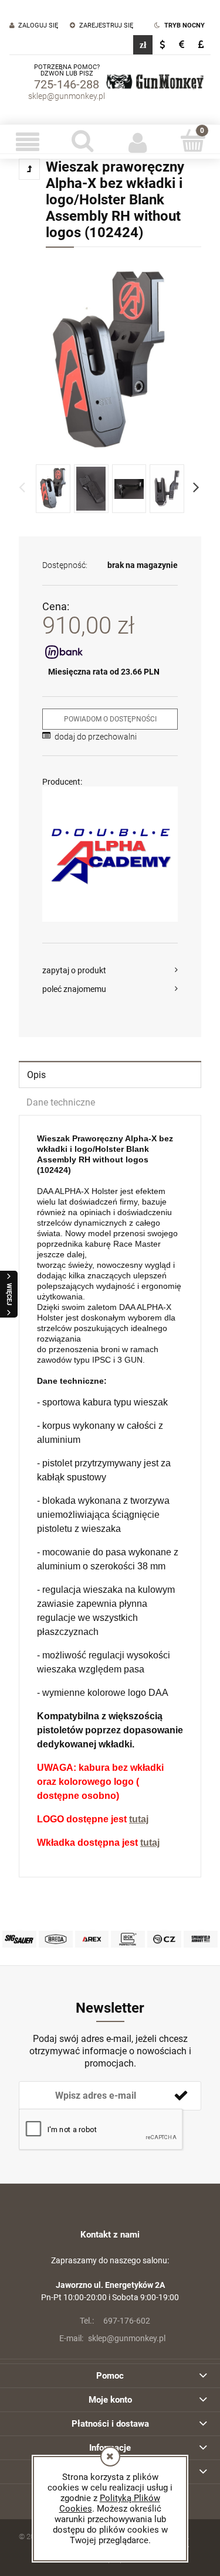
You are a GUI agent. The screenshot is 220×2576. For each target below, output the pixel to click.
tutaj (139, 1819)
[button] (28, 142)
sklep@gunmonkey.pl (67, 96)
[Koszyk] (192, 141)
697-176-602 (115, 2321)
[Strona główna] (155, 82)
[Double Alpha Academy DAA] (110, 854)
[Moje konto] (138, 142)
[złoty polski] (143, 45)
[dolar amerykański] (162, 45)
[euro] (182, 45)
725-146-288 (67, 84)
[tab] (110, 1074)
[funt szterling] (201, 45)
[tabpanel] (110, 1491)
